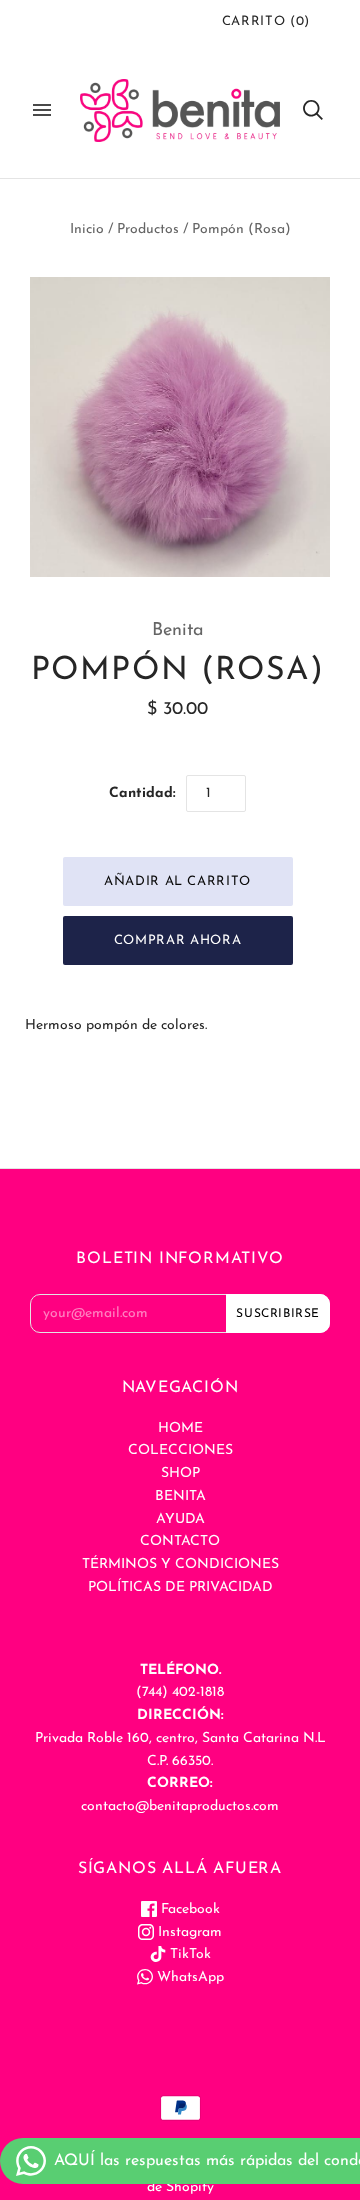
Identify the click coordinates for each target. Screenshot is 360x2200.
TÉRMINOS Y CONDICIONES (180, 1564)
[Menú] (42, 110)
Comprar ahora (177, 940)
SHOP (180, 1473)
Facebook (188, 1909)
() (266, 21)
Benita (178, 631)
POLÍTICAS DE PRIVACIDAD (180, 1587)
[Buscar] (313, 110)
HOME (180, 1428)
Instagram (188, 1932)
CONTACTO (180, 1541)
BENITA (180, 1496)
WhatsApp (188, 1977)
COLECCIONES (180, 1450)
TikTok (188, 1954)
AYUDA (180, 1519)
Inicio (87, 229)
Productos (148, 229)
